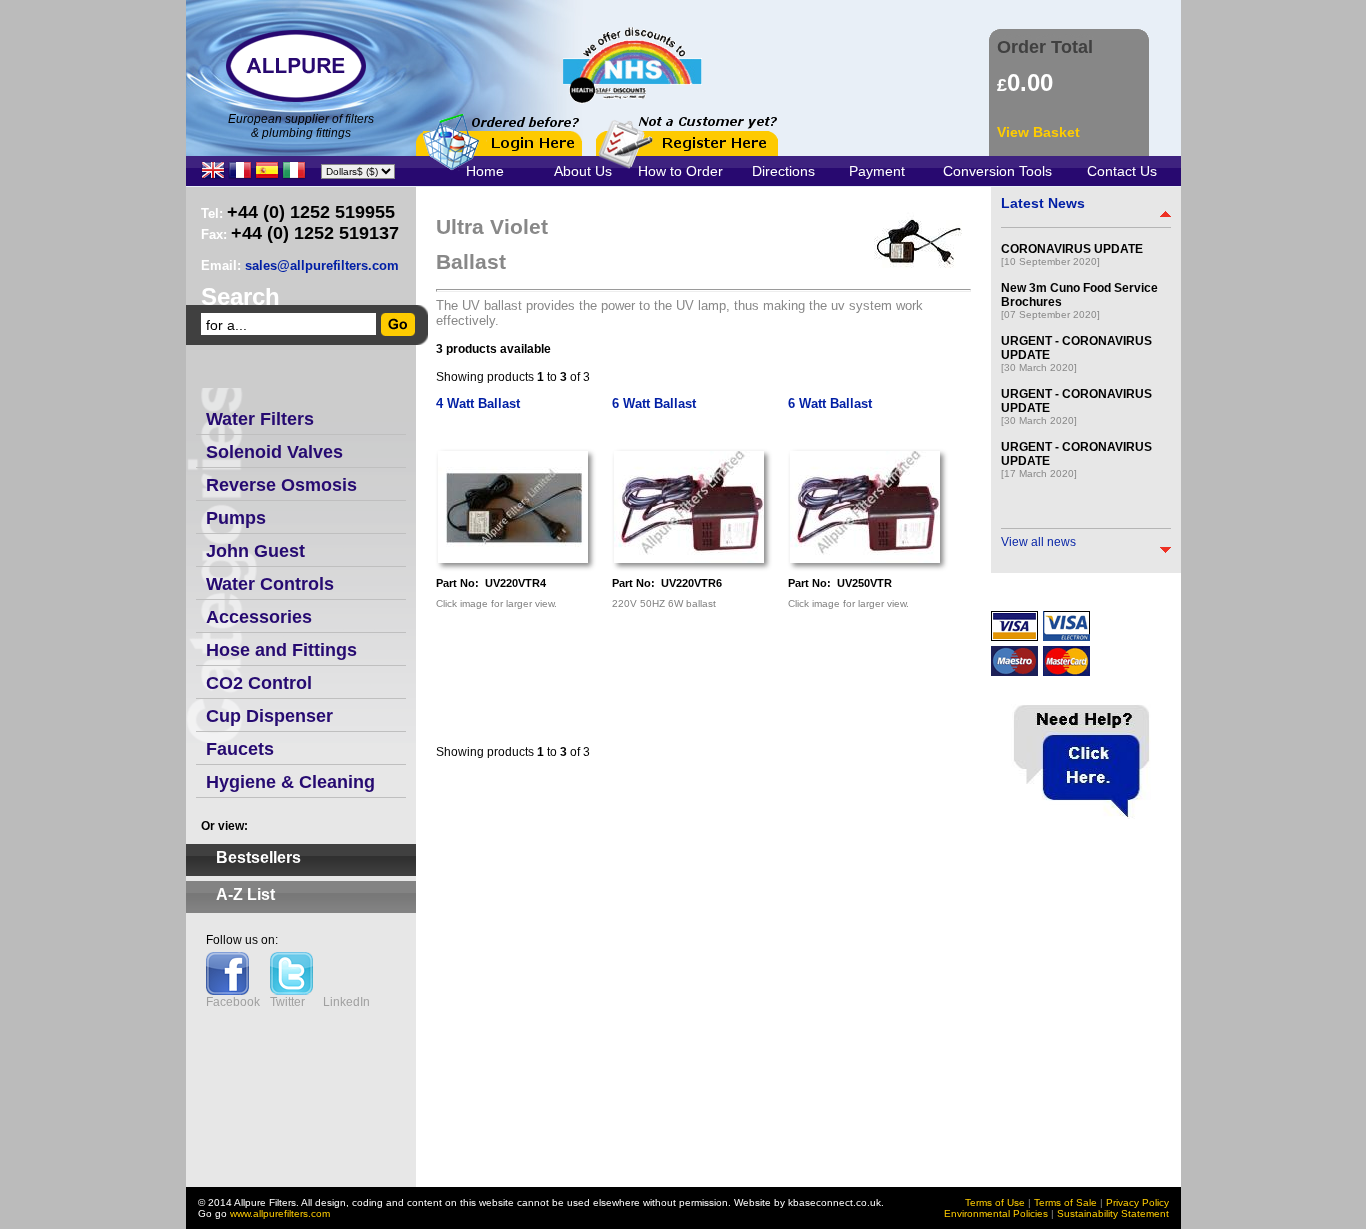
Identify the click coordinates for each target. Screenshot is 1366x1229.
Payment (877, 171)
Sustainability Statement (1113, 1213)
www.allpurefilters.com (280, 1213)
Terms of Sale (1065, 1202)
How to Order (680, 171)
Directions (783, 171)
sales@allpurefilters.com (322, 265)
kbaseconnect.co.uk (834, 1202)
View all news (1038, 542)
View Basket (1038, 132)
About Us (583, 171)
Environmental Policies (996, 1213)
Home (485, 171)
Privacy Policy (1137, 1202)
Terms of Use (995, 1202)
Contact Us (1122, 171)
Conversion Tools (997, 171)
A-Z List (245, 894)
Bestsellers (258, 857)
